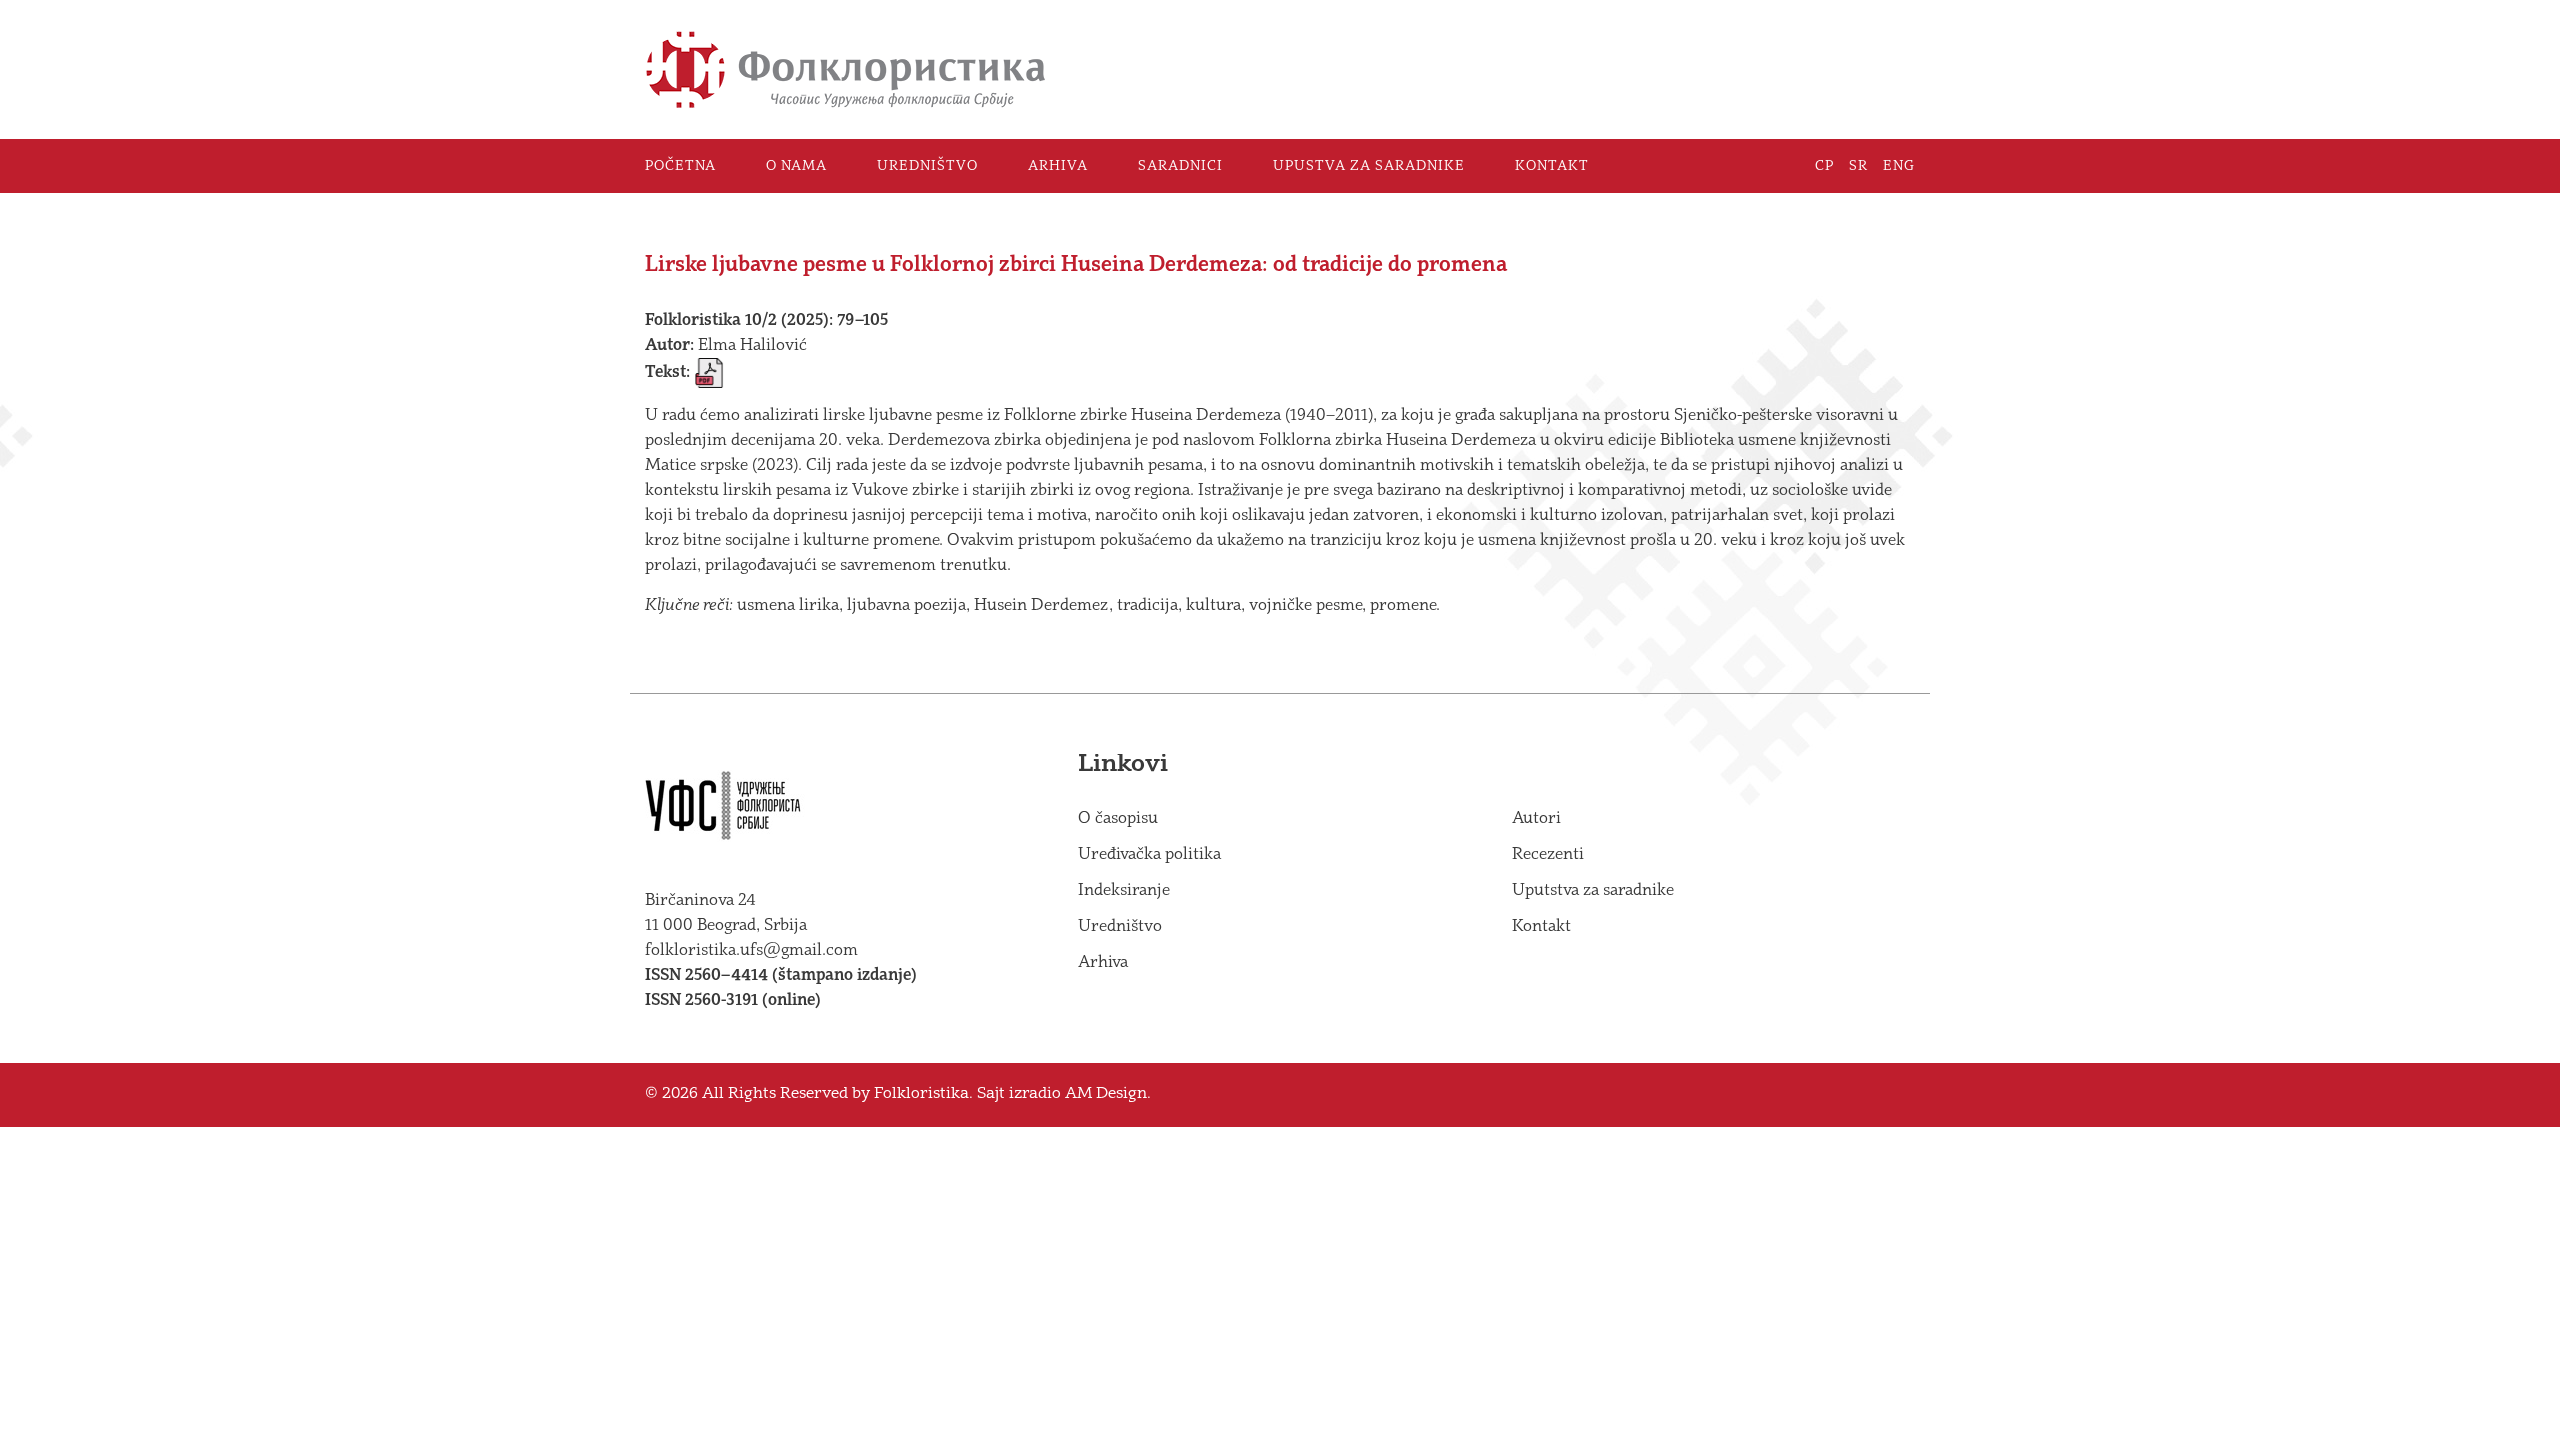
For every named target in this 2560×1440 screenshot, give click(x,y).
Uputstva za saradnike (1593, 890)
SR (1858, 166)
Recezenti (1548, 854)
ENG (1899, 166)
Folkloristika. (923, 1094)
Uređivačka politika (1149, 854)
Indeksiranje (1124, 890)
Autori (1536, 818)
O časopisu (1118, 818)
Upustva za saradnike (1369, 166)
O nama (796, 166)
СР (1824, 166)
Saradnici (1180, 166)
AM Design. (1108, 1094)
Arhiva (1058, 166)
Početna (680, 166)
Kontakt (1552, 166)
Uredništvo (927, 166)
